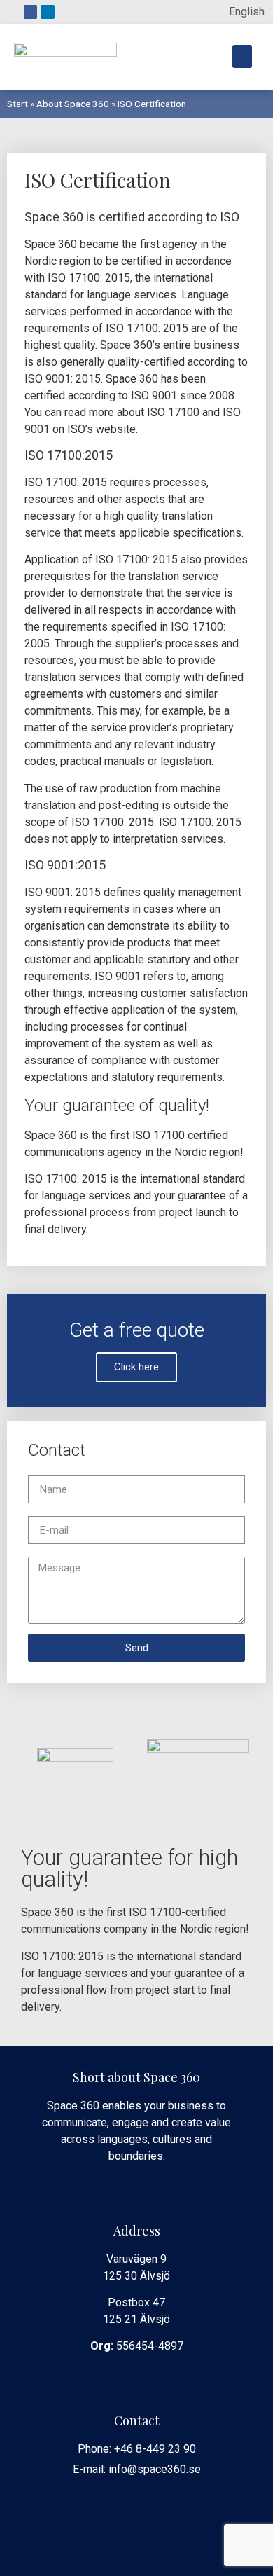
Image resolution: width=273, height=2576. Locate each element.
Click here (136, 1367)
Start (17, 104)
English (247, 12)
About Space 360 (73, 104)
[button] (242, 56)
